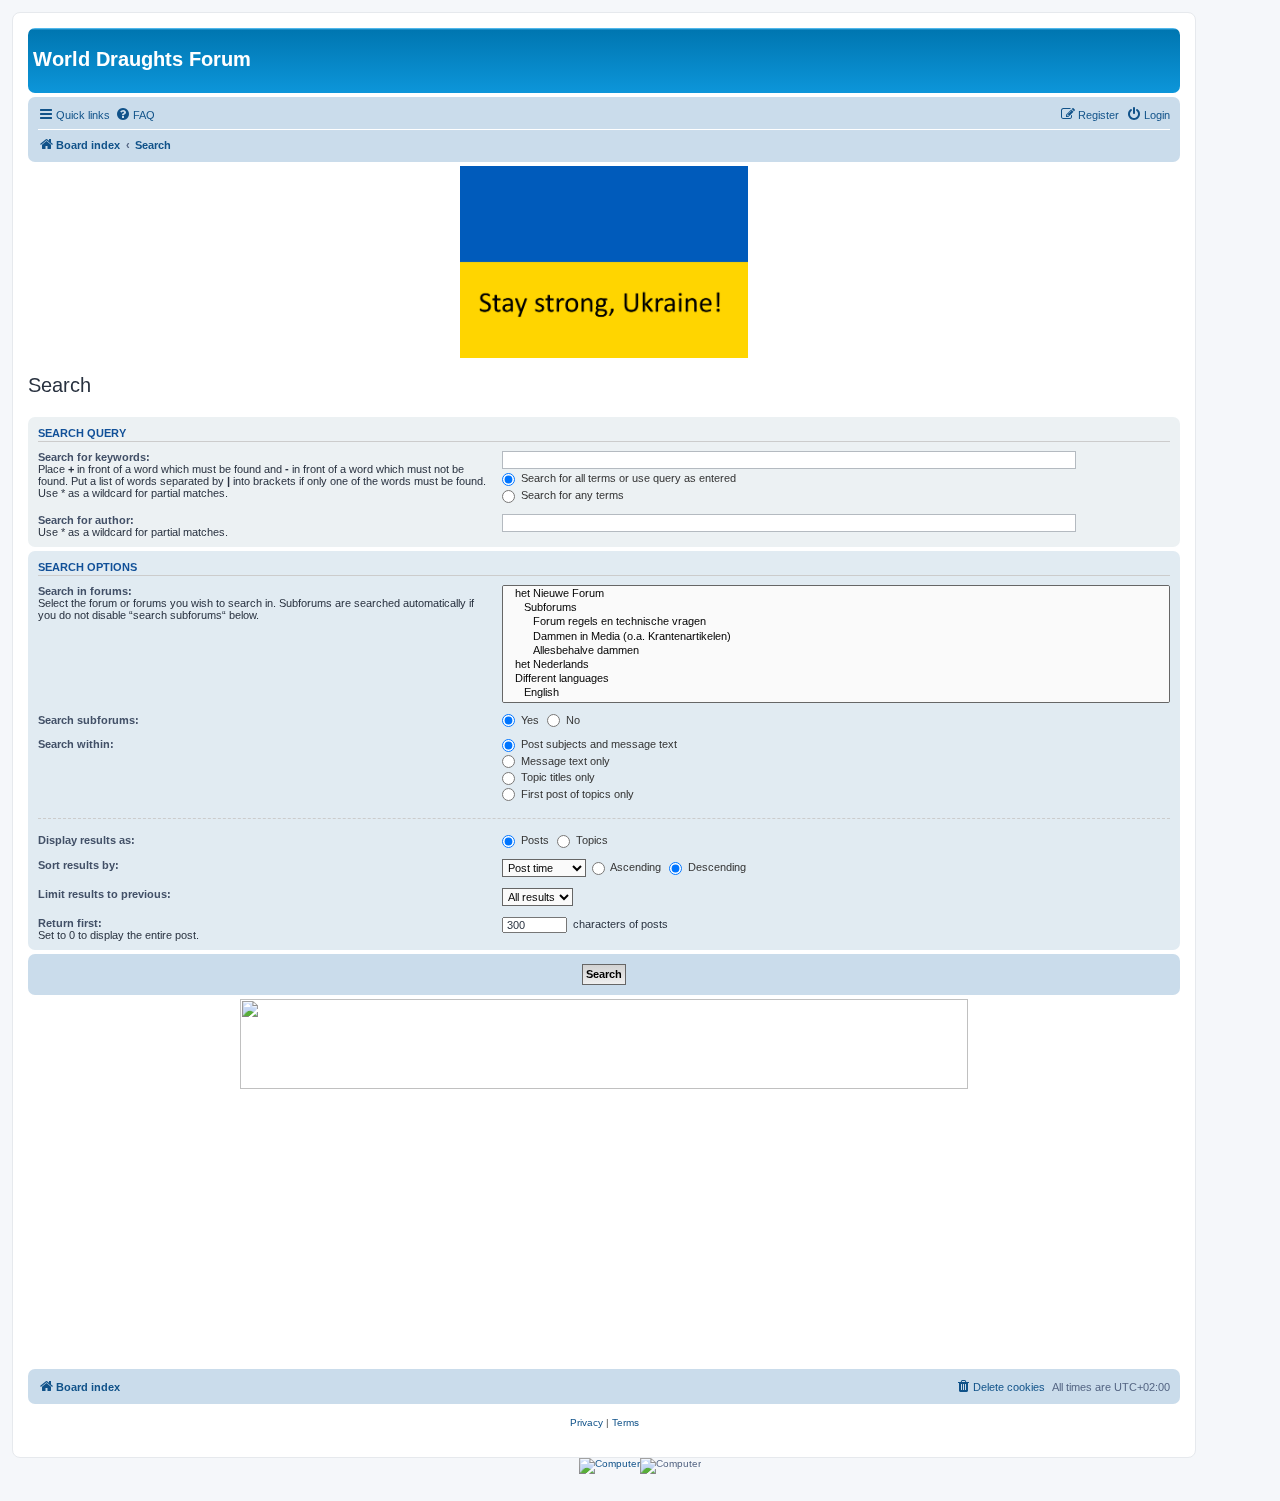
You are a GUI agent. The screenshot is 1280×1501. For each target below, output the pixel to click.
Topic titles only (556, 777)
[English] (836, 693)
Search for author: (86, 520)
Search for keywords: (94, 457)
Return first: (70, 923)
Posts (533, 840)
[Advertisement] (604, 1229)
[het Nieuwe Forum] (836, 594)
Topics (590, 840)
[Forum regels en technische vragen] (836, 622)
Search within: (76, 744)
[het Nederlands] (836, 665)
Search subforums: (88, 720)
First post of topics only (576, 794)
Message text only (564, 761)
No (571, 720)
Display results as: (86, 840)
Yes (528, 720)
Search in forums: (85, 591)
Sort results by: (78, 865)
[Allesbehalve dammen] (836, 651)
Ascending (634, 867)
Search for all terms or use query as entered (627, 478)
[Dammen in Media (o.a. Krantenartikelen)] (836, 637)
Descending (715, 867)
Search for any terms (571, 495)
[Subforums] (836, 608)
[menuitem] (135, 115)
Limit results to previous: (104, 894)
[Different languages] (836, 679)
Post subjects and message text (597, 744)
